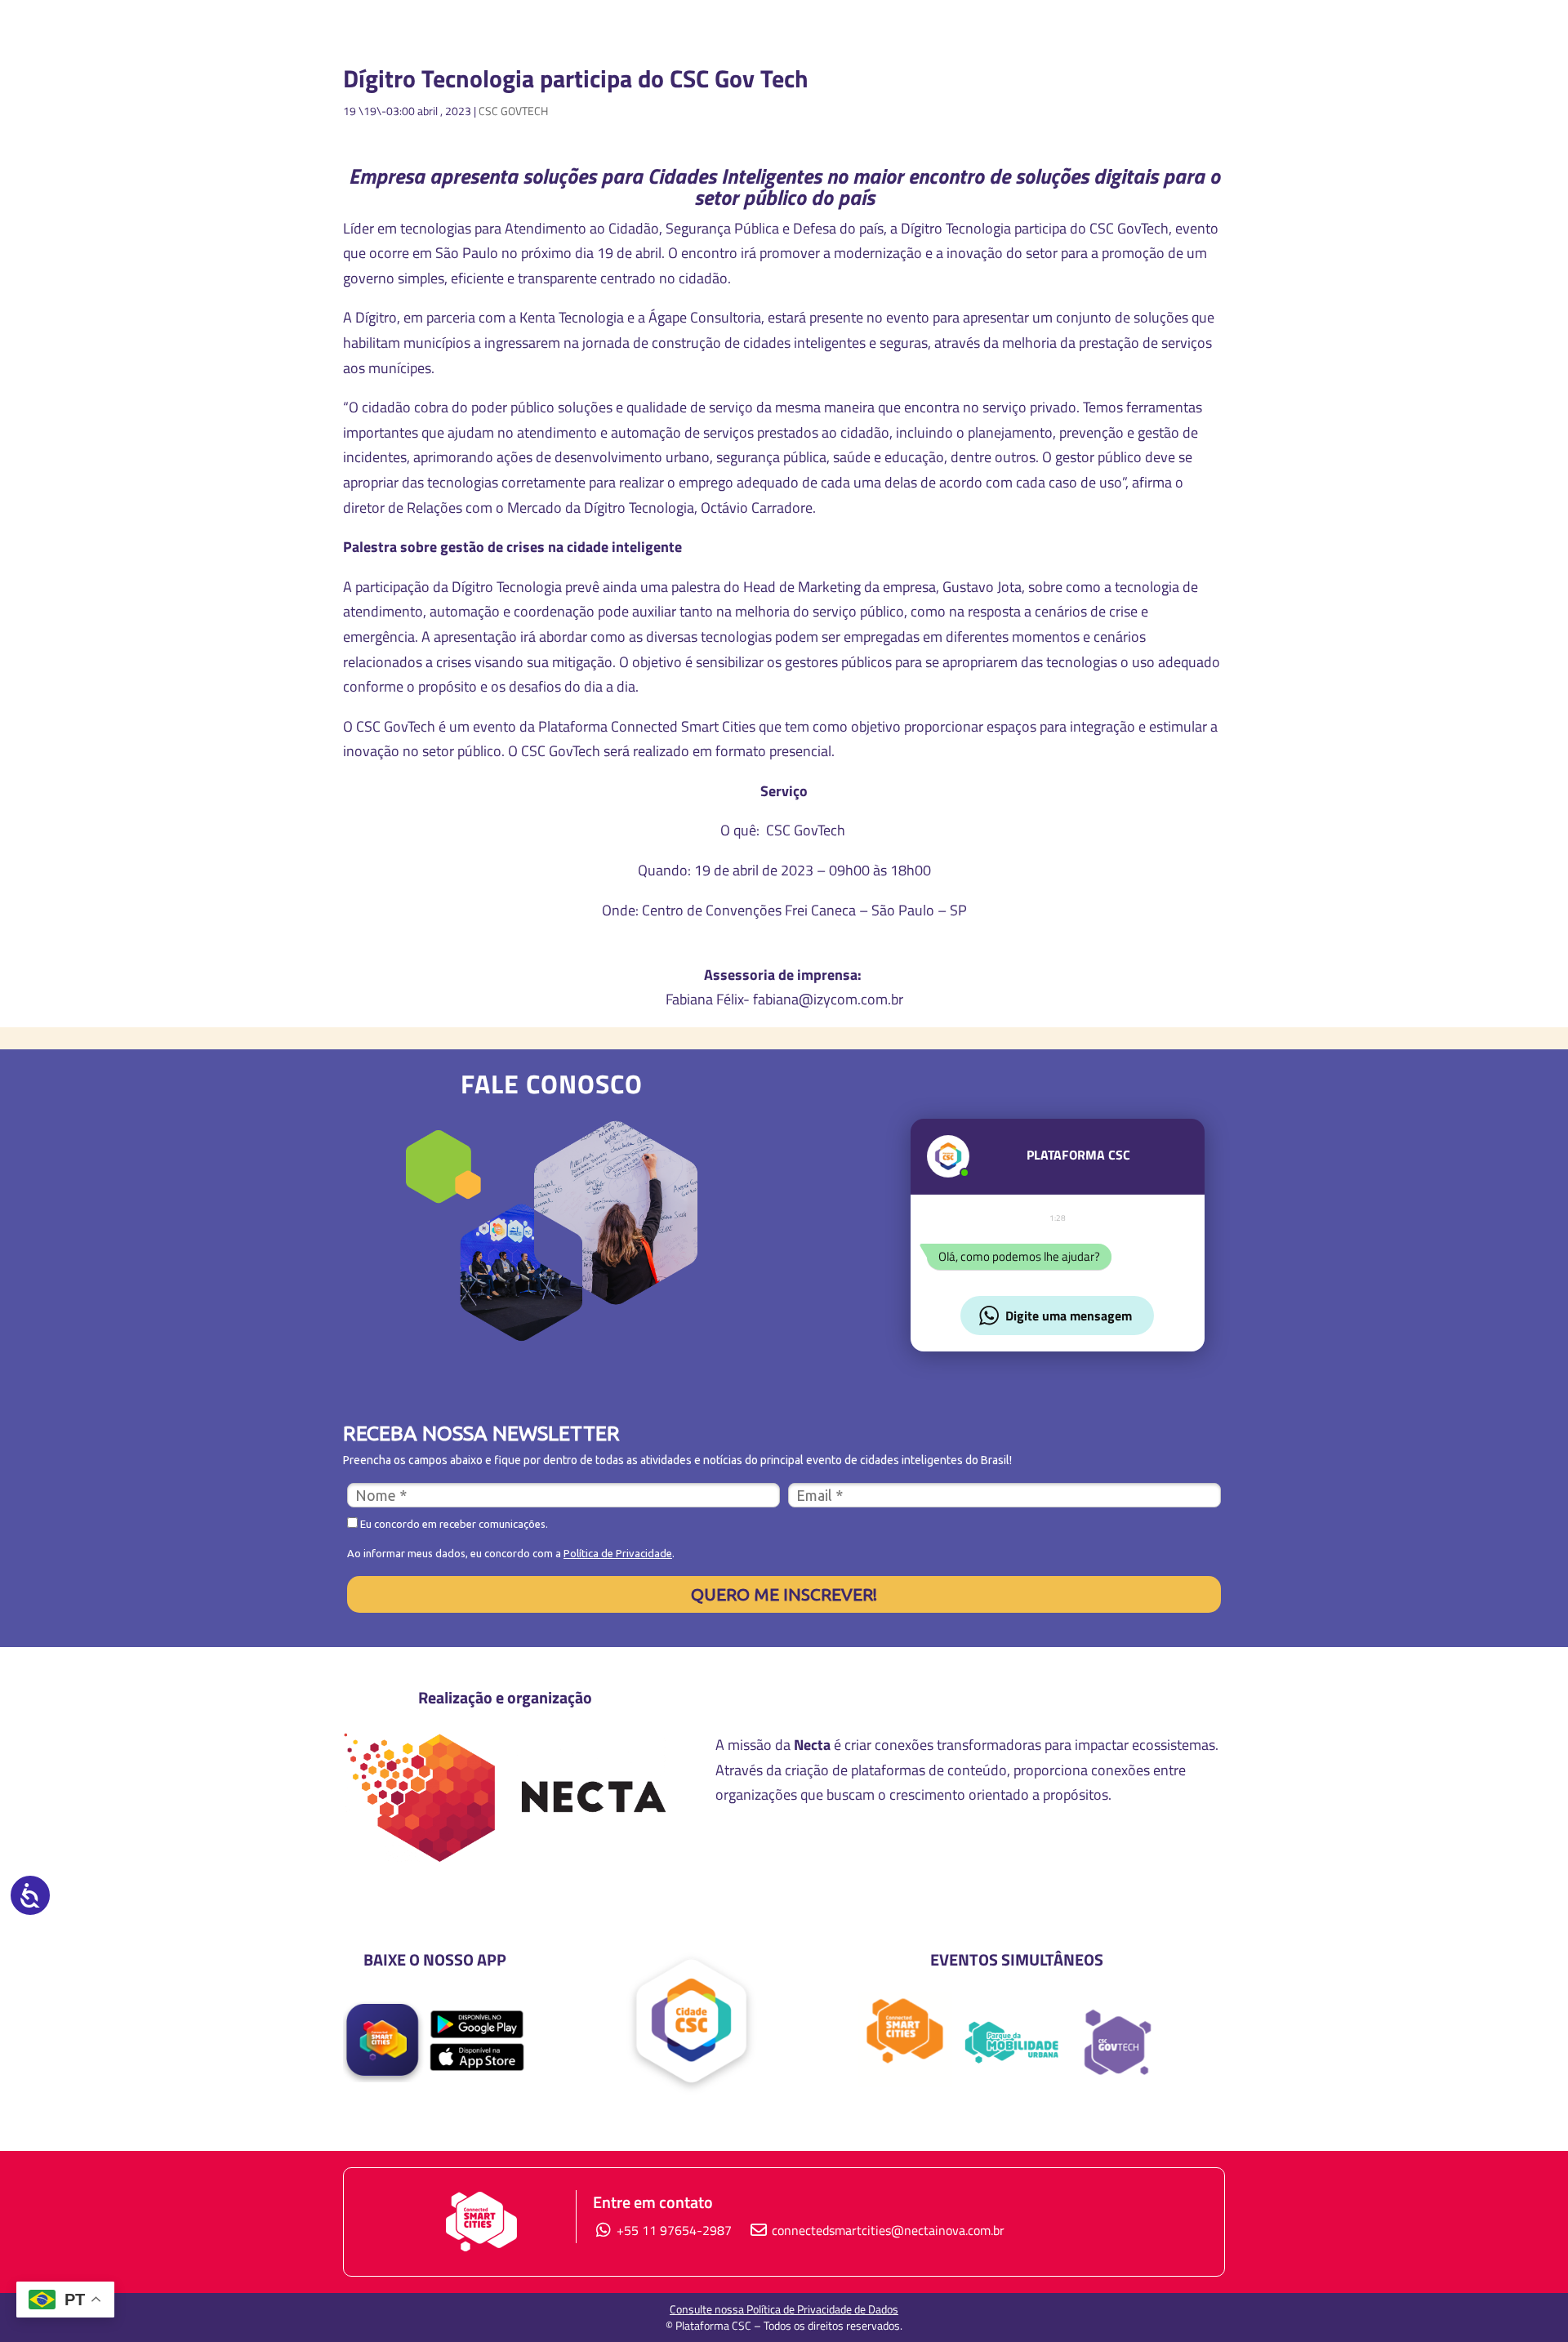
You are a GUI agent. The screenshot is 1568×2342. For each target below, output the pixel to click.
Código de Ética (1057, 1855)
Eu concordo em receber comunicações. (453, 1524)
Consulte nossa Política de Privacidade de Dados (784, 2309)
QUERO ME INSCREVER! (784, 1594)
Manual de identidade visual (840, 1855)
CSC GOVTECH (513, 111)
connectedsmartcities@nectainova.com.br (888, 2230)
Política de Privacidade (618, 1553)
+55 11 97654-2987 (673, 2230)
